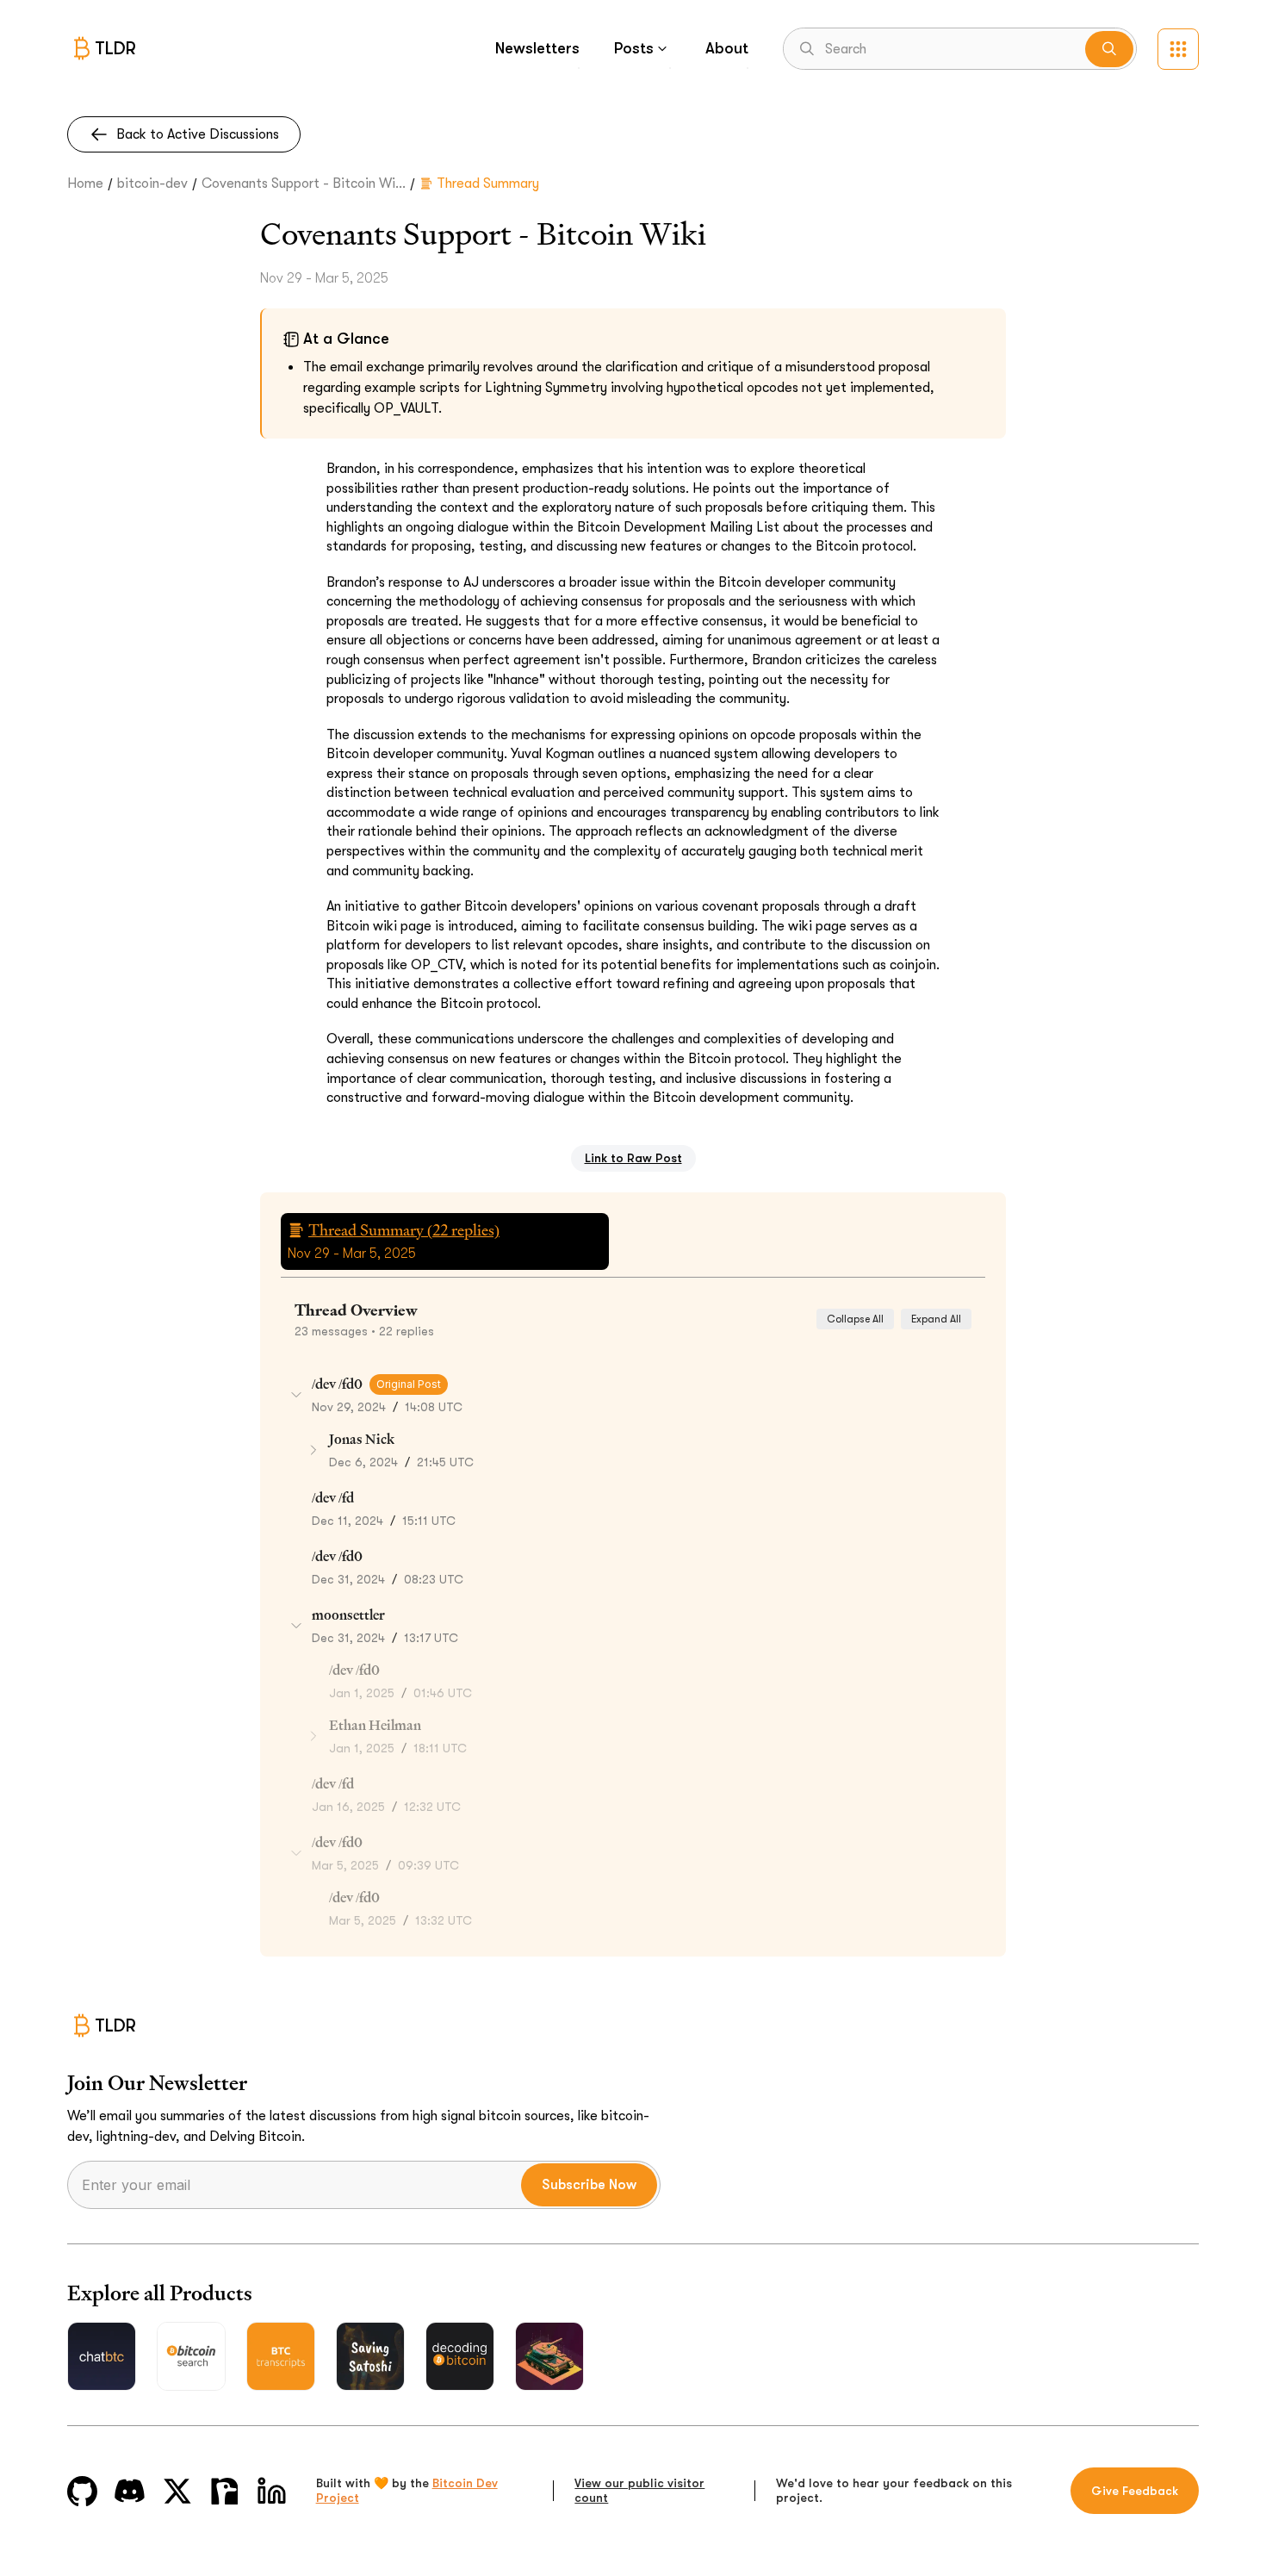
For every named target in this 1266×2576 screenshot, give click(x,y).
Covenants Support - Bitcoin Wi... (304, 184)
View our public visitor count (639, 2491)
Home (85, 184)
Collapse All (855, 1319)
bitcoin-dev (152, 184)
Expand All (936, 1319)
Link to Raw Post (633, 1158)
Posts (634, 48)
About (727, 48)
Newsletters (537, 48)
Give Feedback (1135, 2491)
